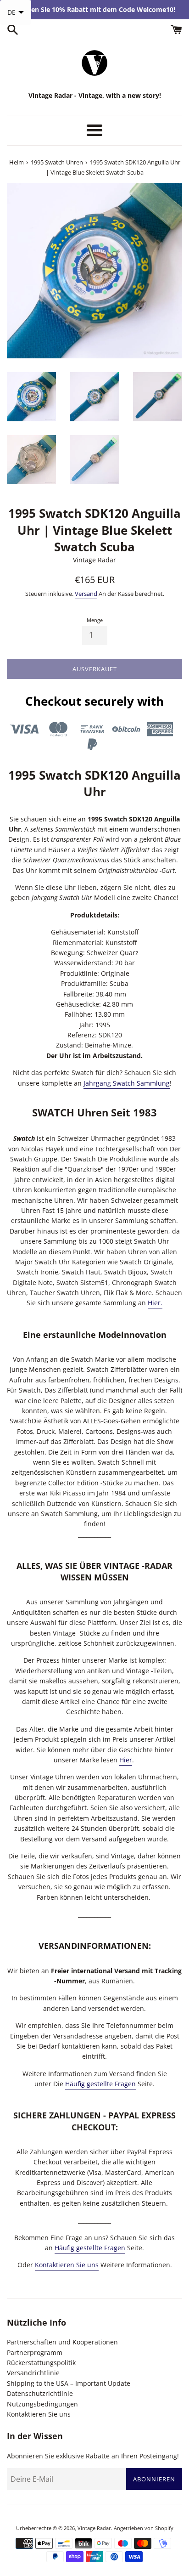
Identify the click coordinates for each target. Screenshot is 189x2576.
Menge (95, 620)
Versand (86, 594)
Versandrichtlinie (33, 2373)
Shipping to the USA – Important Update (69, 2383)
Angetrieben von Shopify (144, 2528)
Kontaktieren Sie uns (67, 2265)
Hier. (155, 1303)
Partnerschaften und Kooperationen (62, 2342)
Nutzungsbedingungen (42, 2404)
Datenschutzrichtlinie (40, 2393)
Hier (126, 1760)
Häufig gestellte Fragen (100, 2084)
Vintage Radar (94, 2528)
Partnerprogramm (35, 2352)
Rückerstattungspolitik (41, 2363)
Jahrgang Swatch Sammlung (127, 1083)
